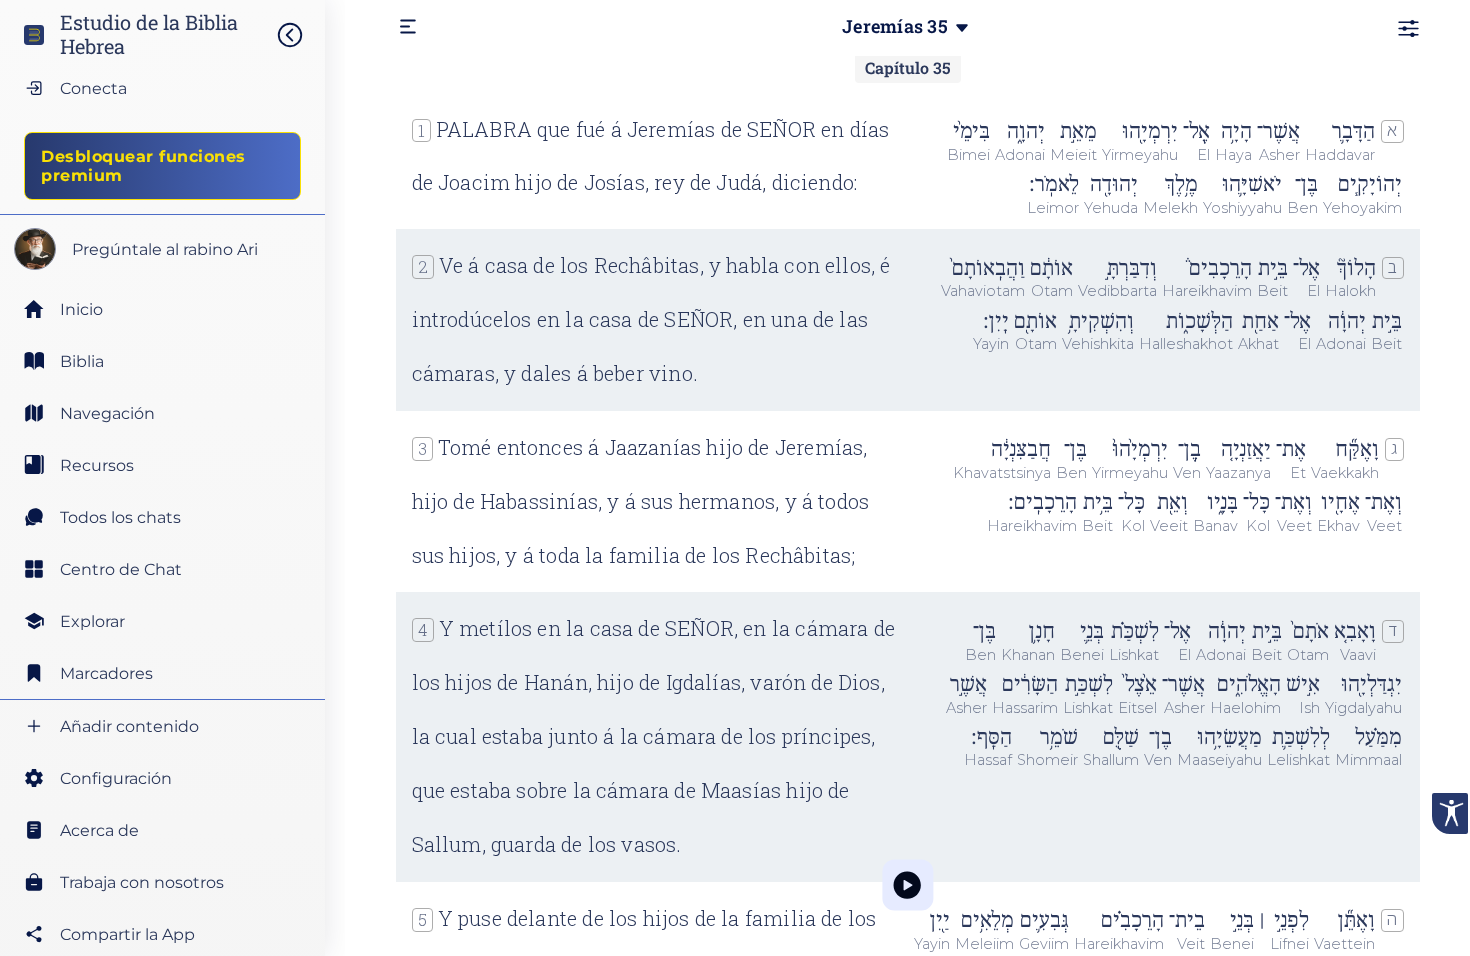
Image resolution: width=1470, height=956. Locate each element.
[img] (300, 35)
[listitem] (162, 361)
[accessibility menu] (1450, 813)
